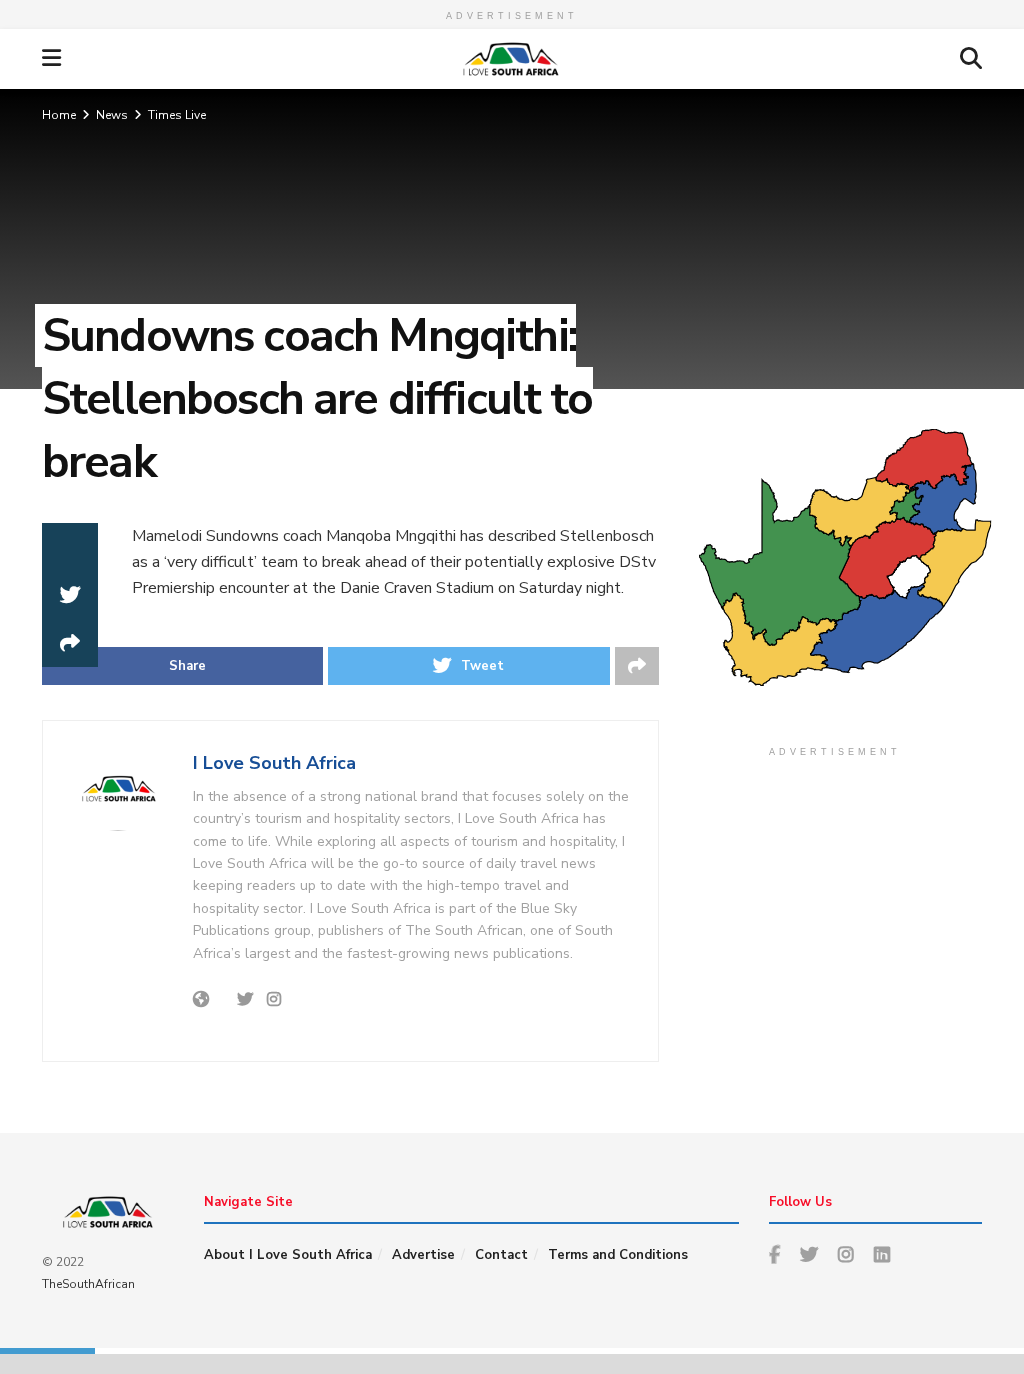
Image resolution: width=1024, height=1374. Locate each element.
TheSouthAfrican (88, 1284)
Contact (501, 1255)
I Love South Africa (274, 763)
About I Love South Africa (288, 1255)
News (112, 115)
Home (59, 115)
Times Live (177, 115)
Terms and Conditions (618, 1255)
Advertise (423, 1255)
